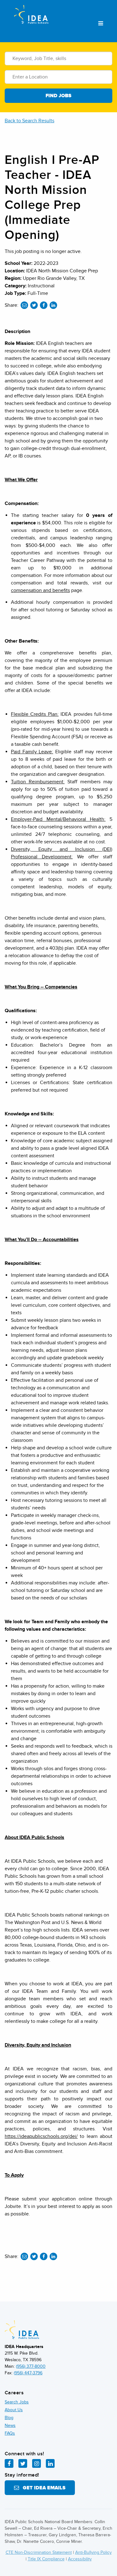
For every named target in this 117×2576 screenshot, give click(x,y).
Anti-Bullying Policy (93, 2552)
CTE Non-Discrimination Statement (39, 2552)
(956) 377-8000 (31, 2366)
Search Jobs (17, 2402)
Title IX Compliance (46, 2559)
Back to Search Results (29, 121)
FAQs (10, 2433)
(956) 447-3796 (28, 2373)
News (10, 2425)
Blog (9, 2418)
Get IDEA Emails (42, 2488)
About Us (14, 2410)
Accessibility (80, 2559)
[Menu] (101, 24)
